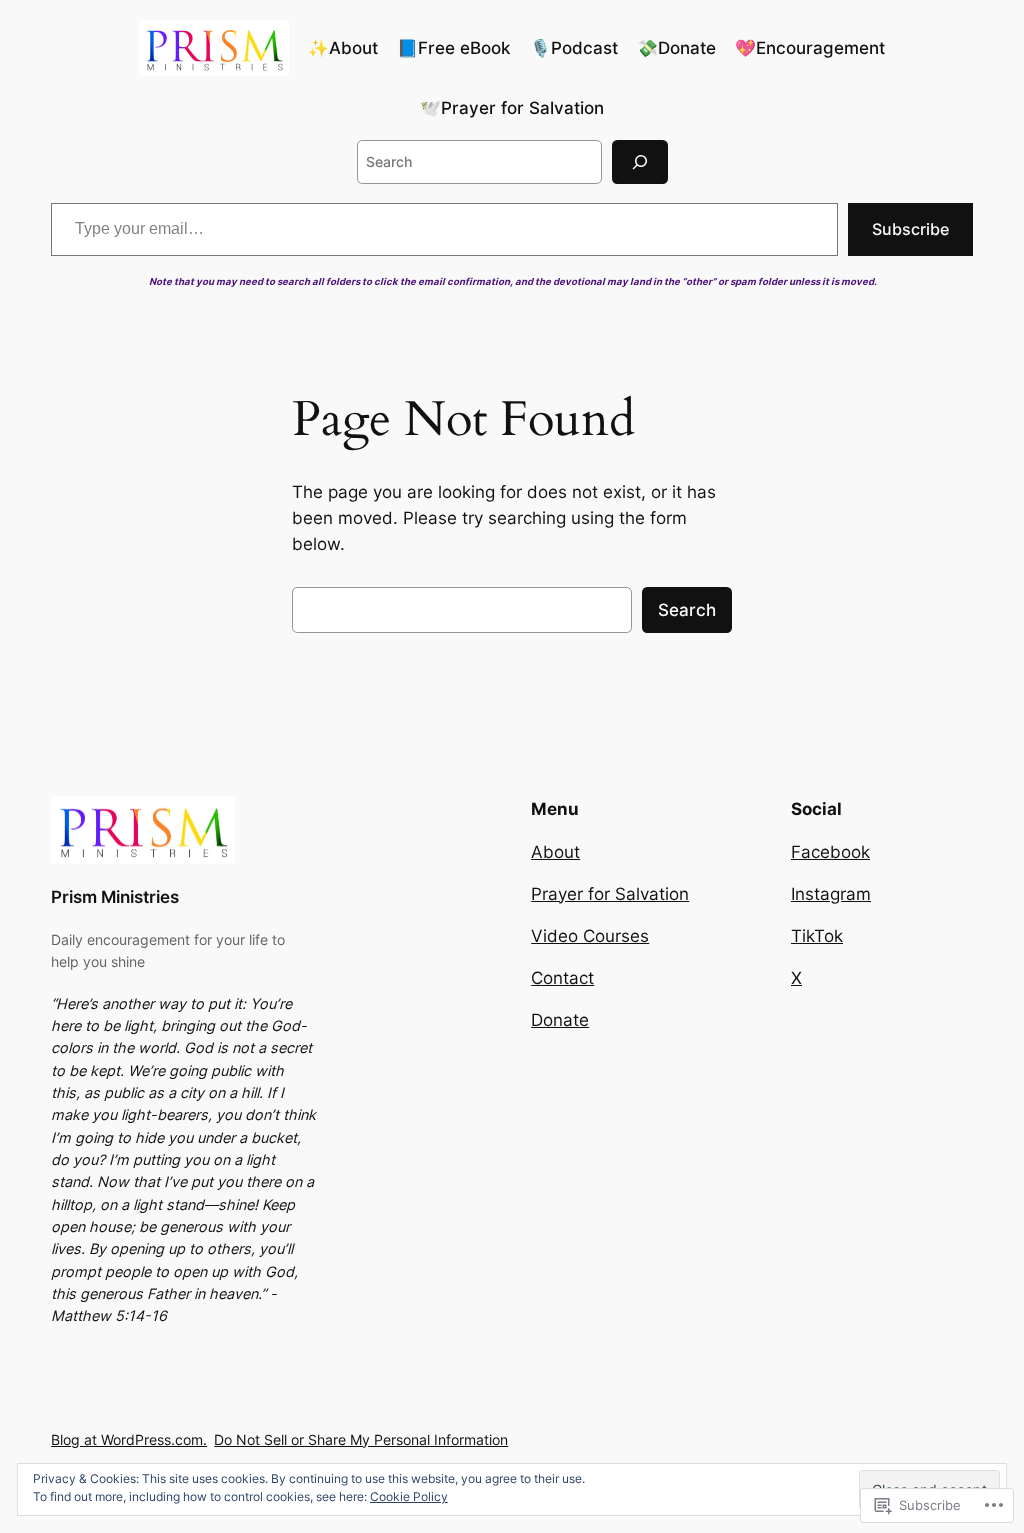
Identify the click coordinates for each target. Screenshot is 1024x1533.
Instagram (831, 894)
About (555, 852)
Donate (560, 1020)
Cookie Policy (409, 1496)
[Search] (640, 161)
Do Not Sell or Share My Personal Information (361, 1439)
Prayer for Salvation (610, 894)
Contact (562, 978)
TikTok (817, 936)
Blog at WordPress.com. (129, 1439)
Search (687, 610)
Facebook (830, 852)
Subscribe (910, 229)
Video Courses (590, 936)
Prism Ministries (115, 897)
